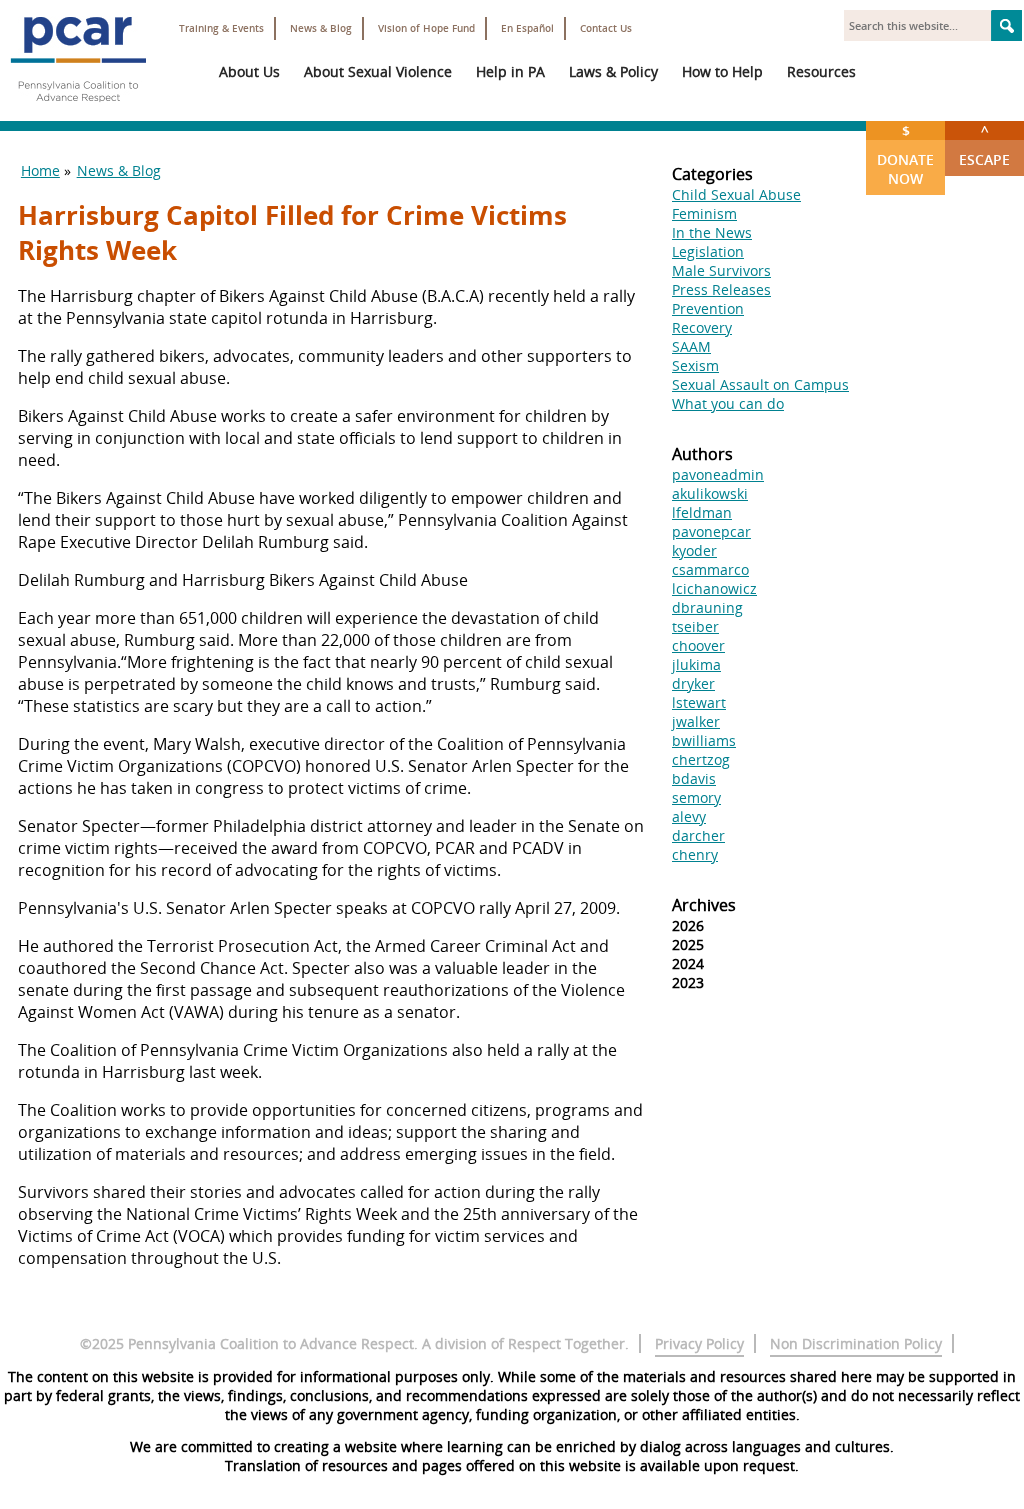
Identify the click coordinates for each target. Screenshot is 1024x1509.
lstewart (699, 702)
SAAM (691, 346)
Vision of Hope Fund (426, 28)
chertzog (701, 759)
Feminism (704, 213)
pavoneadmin (718, 474)
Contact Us (606, 28)
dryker (693, 683)
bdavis (694, 778)
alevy (689, 816)
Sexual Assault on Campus (760, 384)
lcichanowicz (714, 588)
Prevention (708, 308)
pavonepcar (711, 531)
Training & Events (221, 28)
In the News (712, 232)
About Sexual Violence (378, 71)
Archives (704, 905)
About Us (249, 71)
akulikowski (710, 493)
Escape (984, 145)
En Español (527, 28)
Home (40, 170)
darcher (698, 835)
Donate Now (905, 154)
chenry (695, 854)
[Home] (78, 110)
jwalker (696, 721)
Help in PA (510, 71)
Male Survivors (721, 270)
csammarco (710, 569)
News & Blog (321, 28)
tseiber (695, 626)
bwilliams (704, 740)
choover (698, 645)
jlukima (696, 664)
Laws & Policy (613, 71)
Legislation (708, 251)
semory (696, 797)
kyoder (694, 550)
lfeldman (702, 512)
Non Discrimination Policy (856, 1343)
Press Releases (721, 289)
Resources (821, 71)
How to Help (722, 71)
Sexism (695, 365)
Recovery (702, 327)
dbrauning (707, 607)
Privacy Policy (699, 1343)
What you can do (728, 403)
